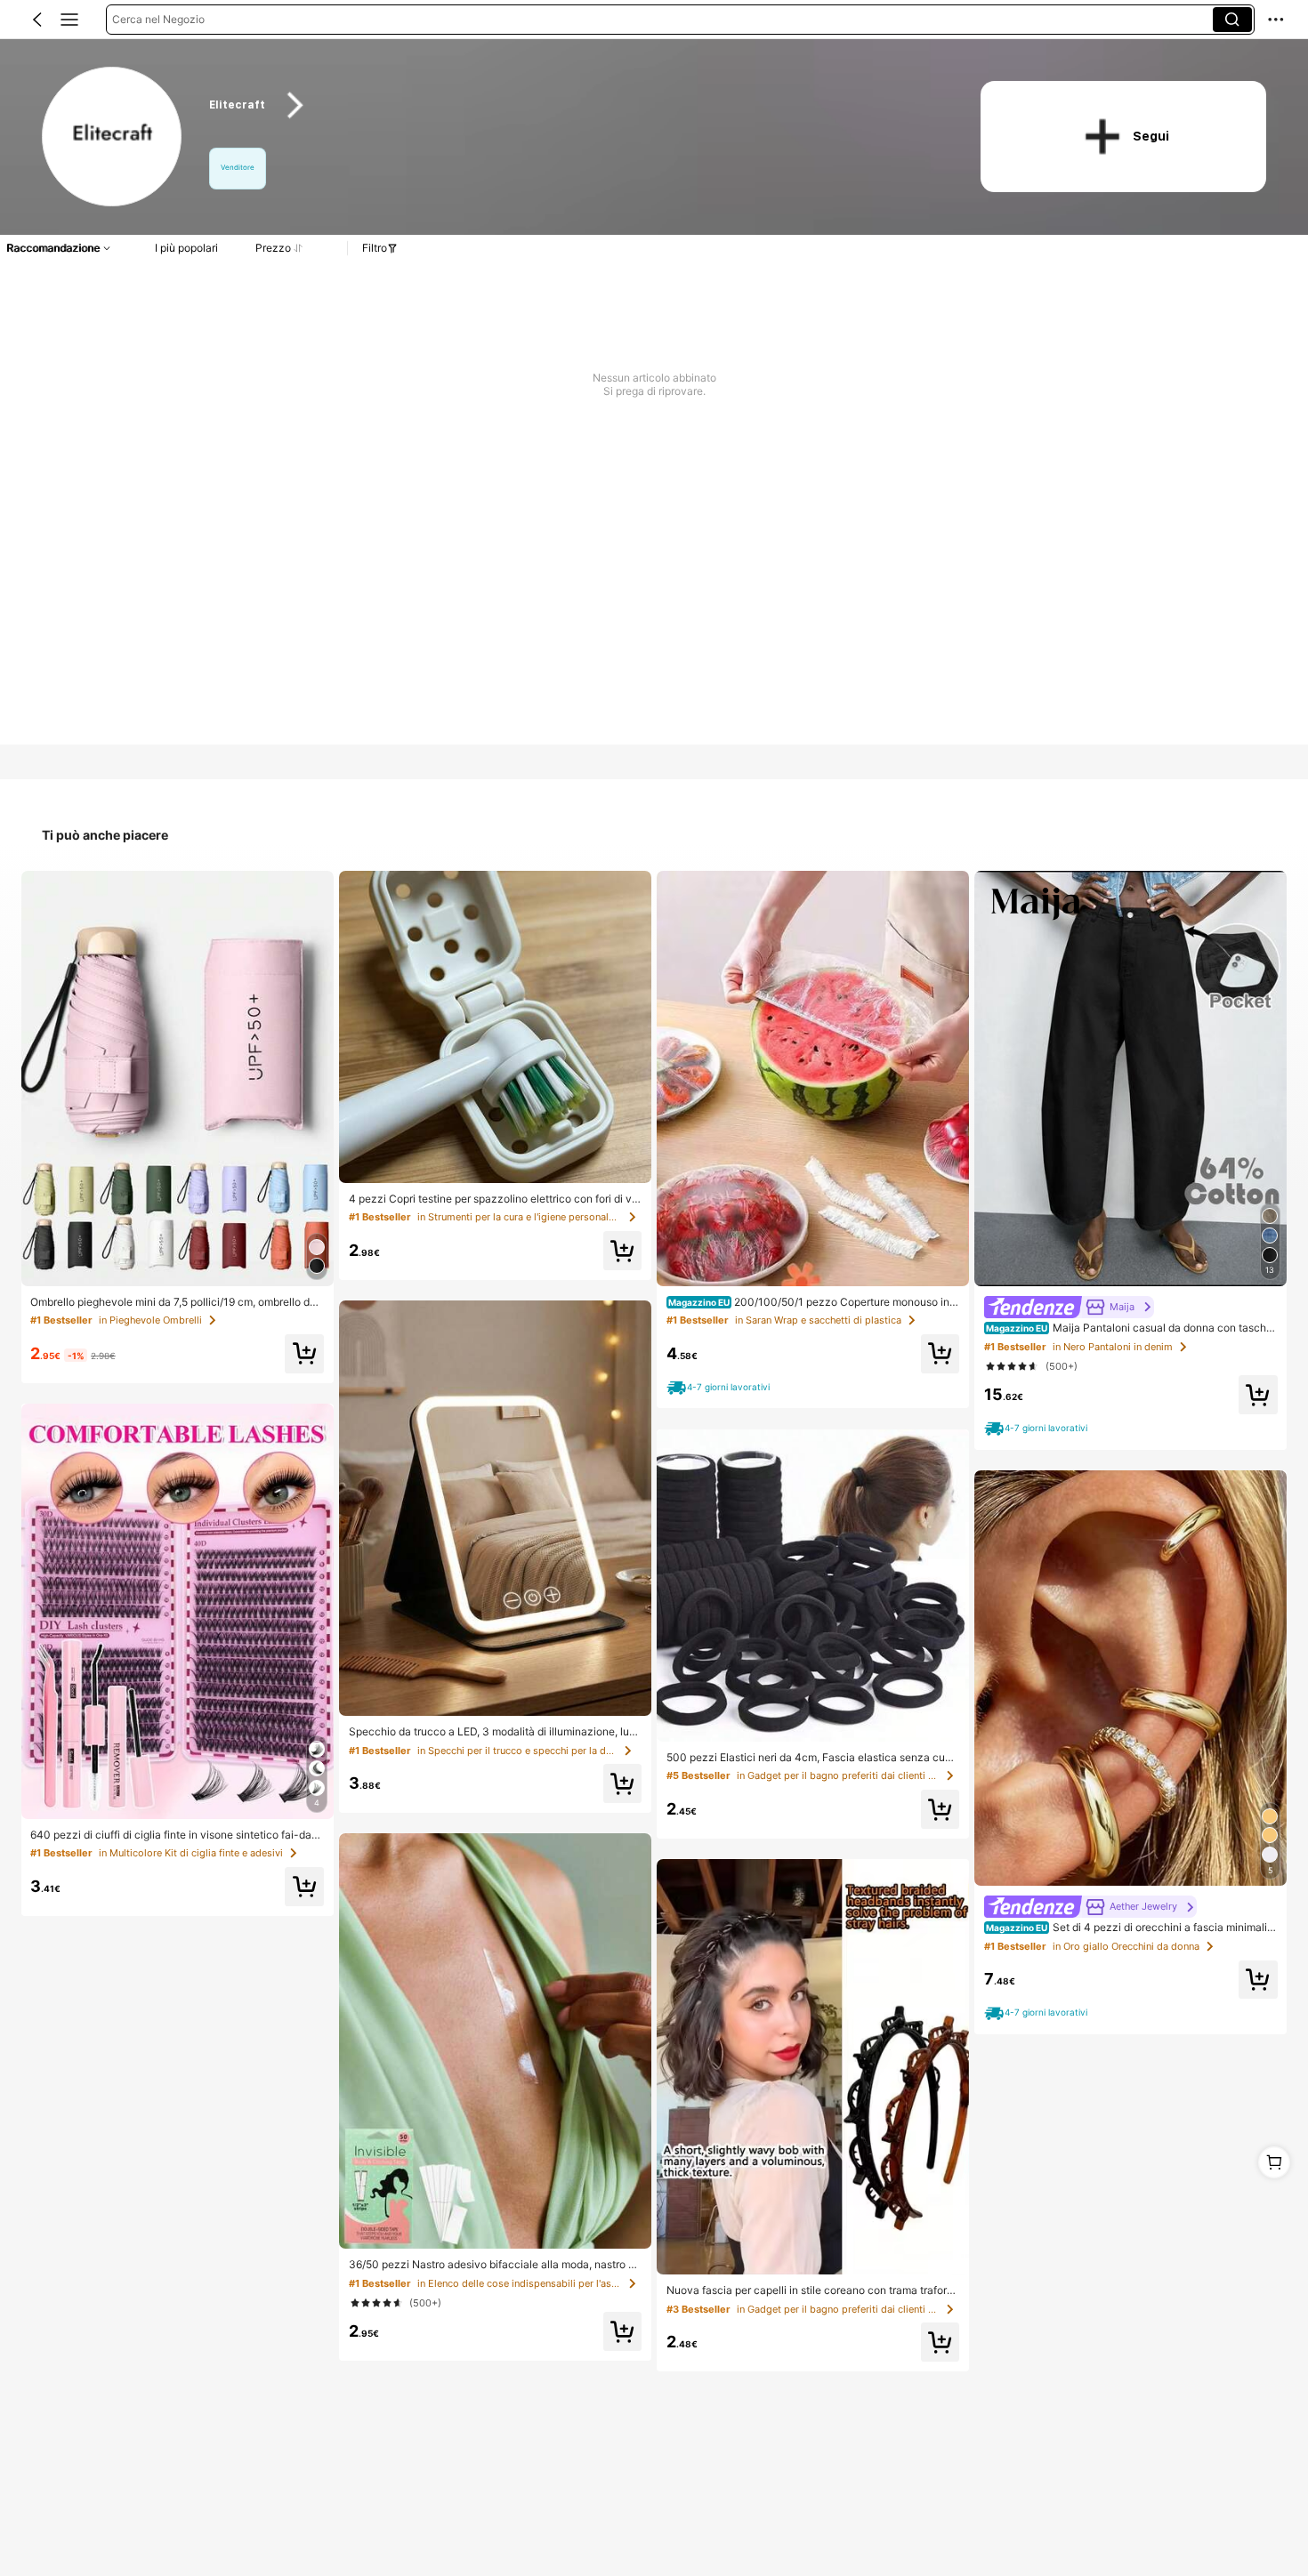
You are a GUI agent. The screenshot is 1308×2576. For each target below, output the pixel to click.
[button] (37, 20)
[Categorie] (69, 20)
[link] (113, 137)
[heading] (573, 105)
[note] (720, 1387)
